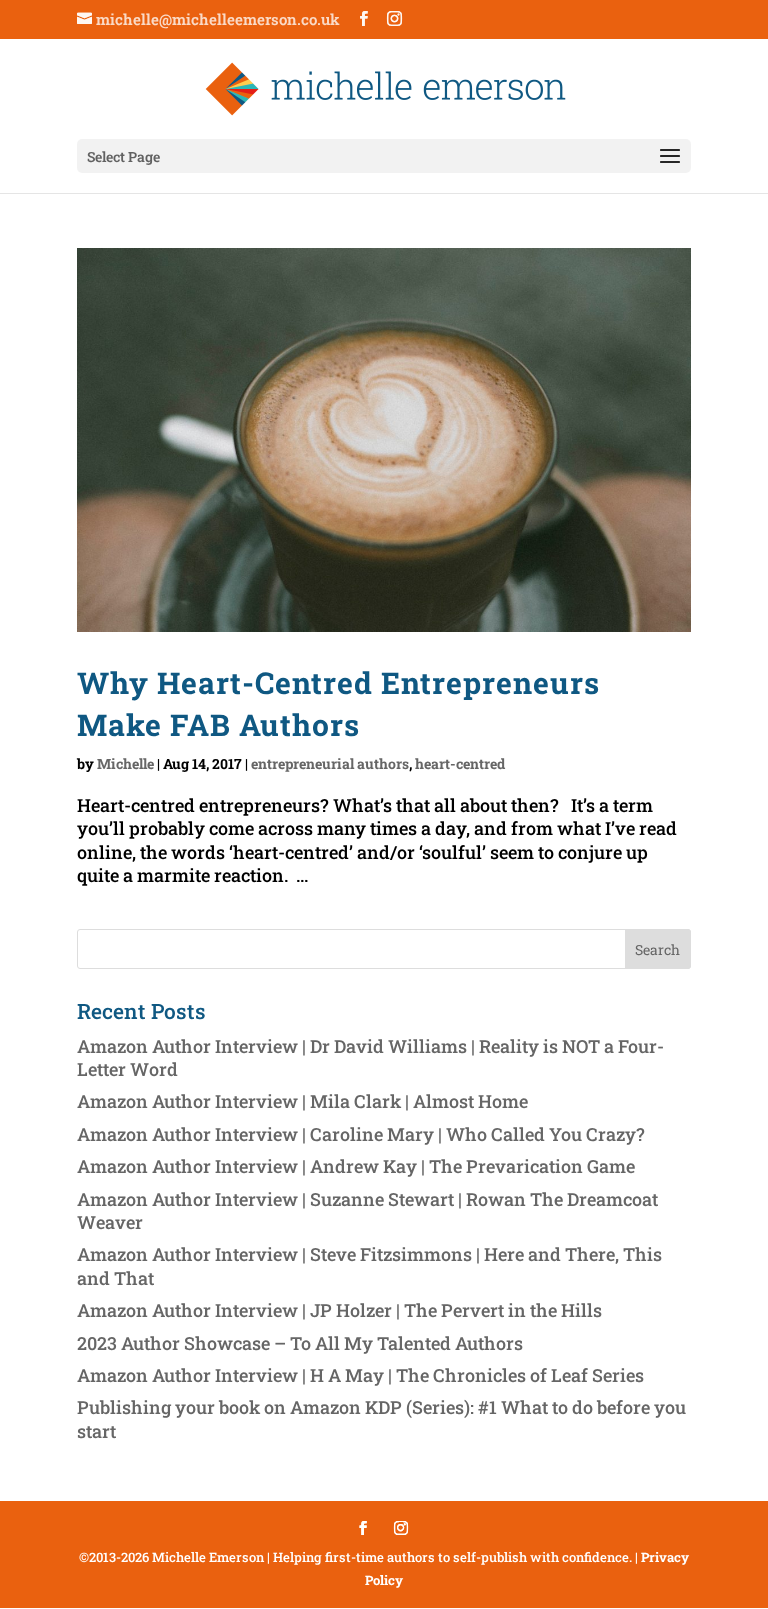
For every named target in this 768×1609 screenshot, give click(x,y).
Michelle (125, 763)
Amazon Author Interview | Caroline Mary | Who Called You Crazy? (361, 1134)
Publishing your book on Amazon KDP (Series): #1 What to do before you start (381, 1418)
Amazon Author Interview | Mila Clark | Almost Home (302, 1101)
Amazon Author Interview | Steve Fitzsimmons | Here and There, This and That (369, 1265)
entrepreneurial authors (330, 763)
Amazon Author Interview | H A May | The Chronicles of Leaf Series (360, 1375)
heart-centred (460, 763)
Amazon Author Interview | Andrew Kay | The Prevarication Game (356, 1166)
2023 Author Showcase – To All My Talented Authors (300, 1343)
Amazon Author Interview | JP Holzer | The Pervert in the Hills (339, 1310)
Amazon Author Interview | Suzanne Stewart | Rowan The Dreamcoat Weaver (367, 1210)
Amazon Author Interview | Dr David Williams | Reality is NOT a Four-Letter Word (370, 1057)
